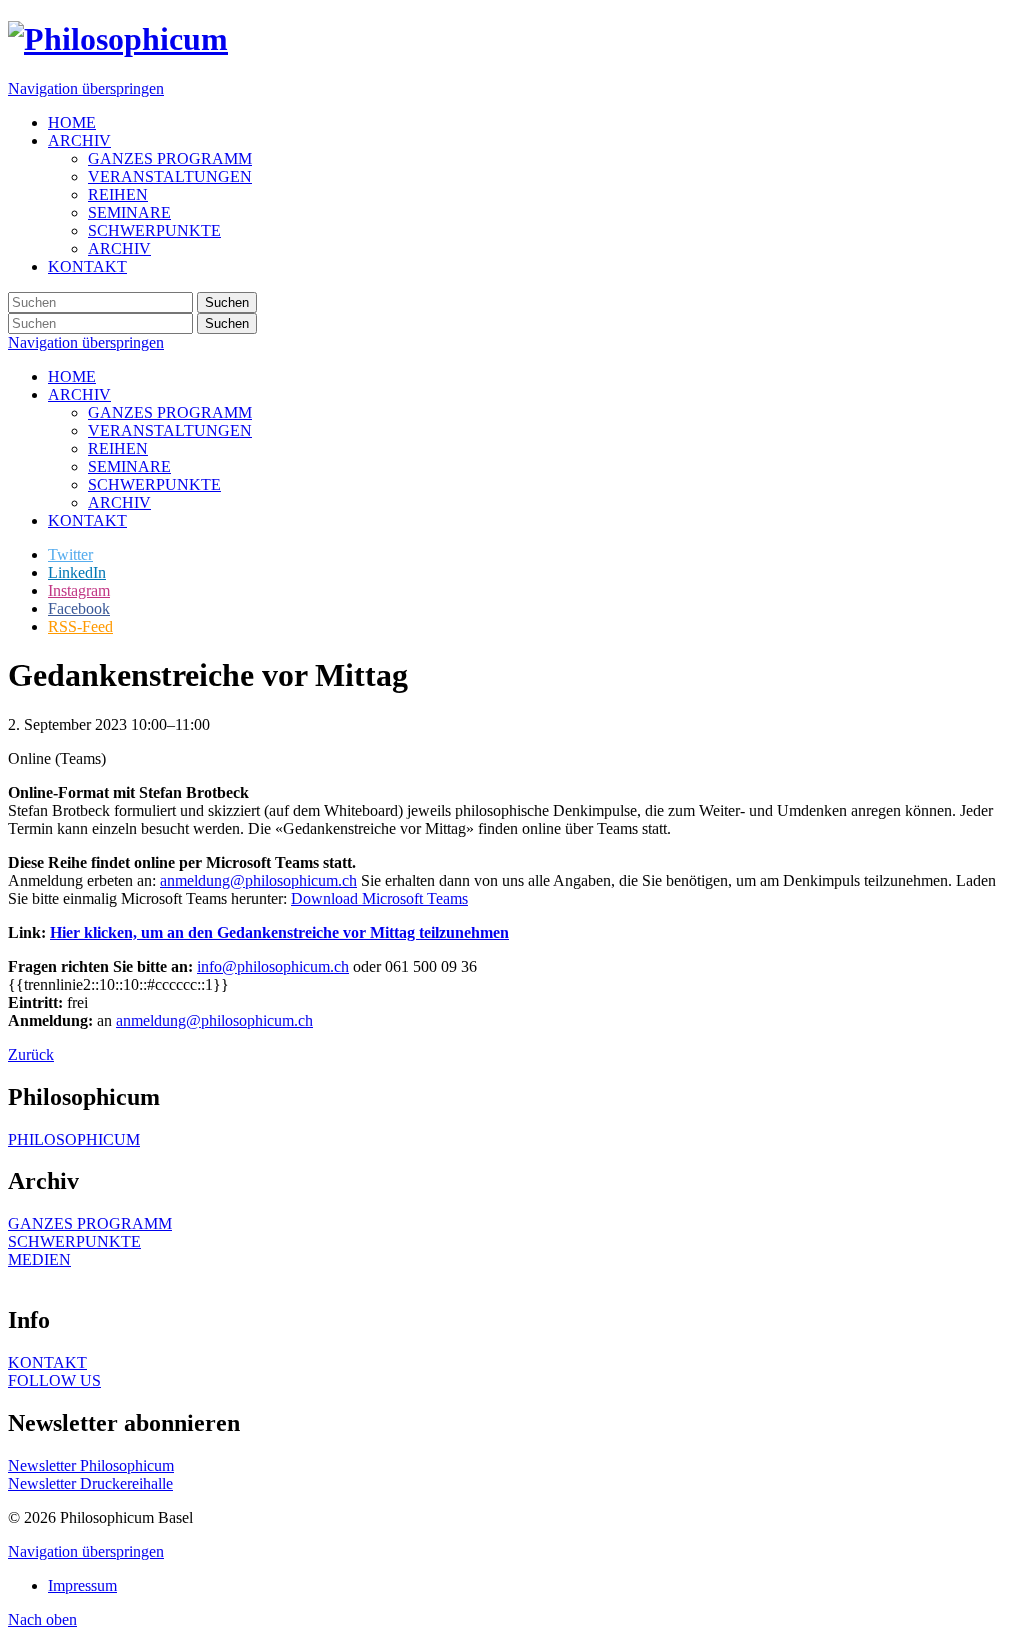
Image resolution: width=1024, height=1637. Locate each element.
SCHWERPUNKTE (154, 484)
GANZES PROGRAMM (170, 412)
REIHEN (118, 448)
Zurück (31, 1054)
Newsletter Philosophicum (91, 1465)
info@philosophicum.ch (273, 966)
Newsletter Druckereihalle (90, 1483)
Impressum (82, 1585)
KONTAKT (87, 520)
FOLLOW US (54, 1380)
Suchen (227, 302)
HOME (72, 376)
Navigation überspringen (86, 88)
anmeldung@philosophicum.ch (258, 880)
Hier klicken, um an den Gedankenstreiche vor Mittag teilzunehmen (279, 932)
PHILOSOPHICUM (74, 1139)
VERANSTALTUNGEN (170, 430)
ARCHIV (79, 394)
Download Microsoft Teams (379, 898)
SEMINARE (129, 466)
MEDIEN (39, 1259)
